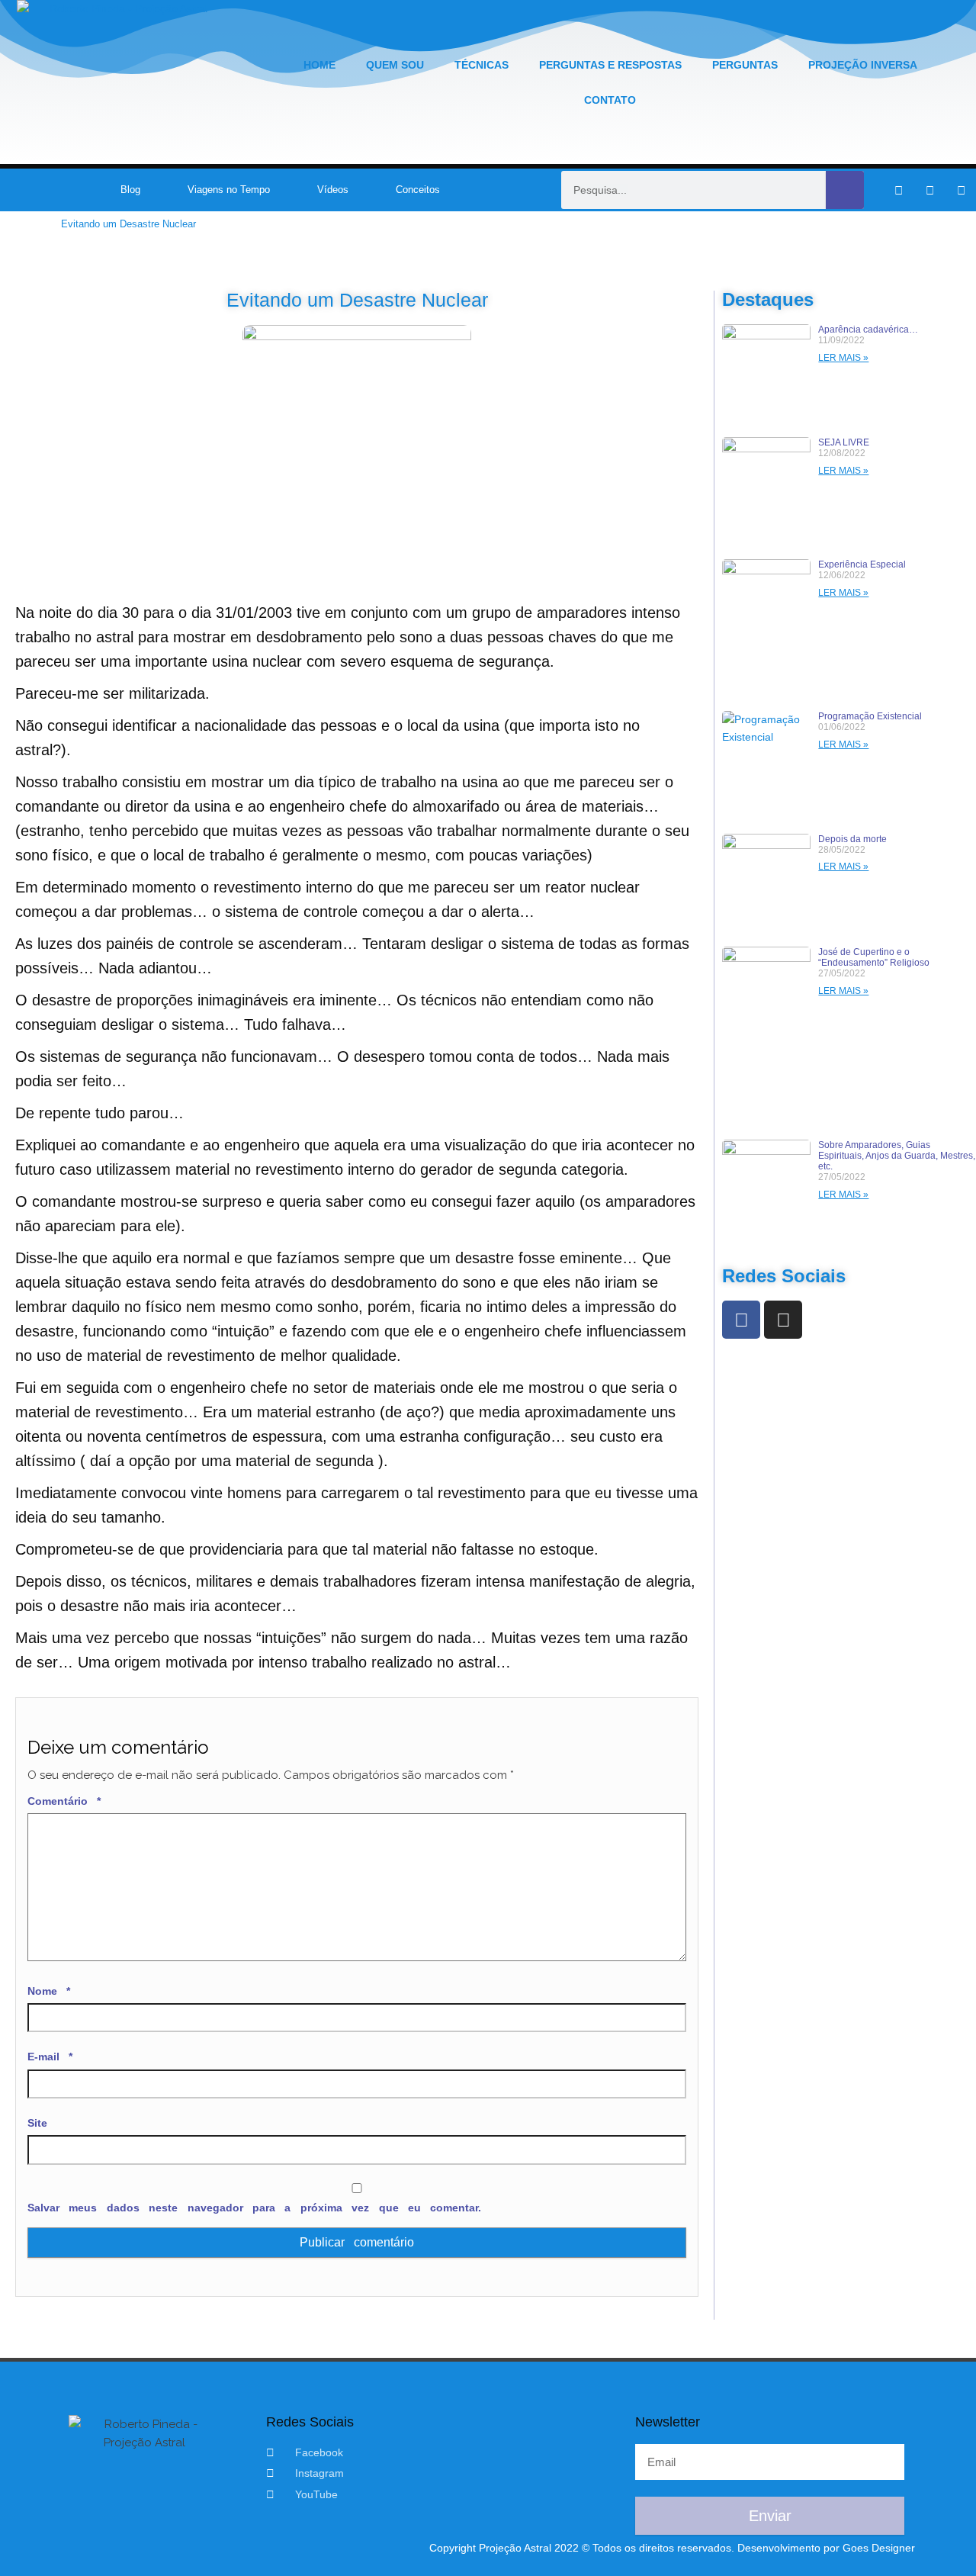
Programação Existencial (870, 716)
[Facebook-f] (898, 190)
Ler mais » (843, 358)
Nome (49, 1991)
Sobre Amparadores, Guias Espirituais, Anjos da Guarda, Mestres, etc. (897, 1156)
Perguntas (745, 65)
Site (37, 2123)
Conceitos (418, 190)
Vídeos (333, 190)
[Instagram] (929, 190)
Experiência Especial (862, 564)
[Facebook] (741, 1320)
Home (319, 65)
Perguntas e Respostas (610, 65)
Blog (130, 190)
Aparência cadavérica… (868, 330)
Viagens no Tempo (229, 190)
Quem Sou (395, 65)
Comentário (64, 1801)
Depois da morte (852, 839)
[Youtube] (961, 190)
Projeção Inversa (863, 65)
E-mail (50, 2057)
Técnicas (482, 65)
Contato (610, 100)
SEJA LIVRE (844, 442)
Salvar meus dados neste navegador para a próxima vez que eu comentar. (254, 2208)
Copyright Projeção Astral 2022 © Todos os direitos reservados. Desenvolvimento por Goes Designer (672, 2548)
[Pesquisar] (845, 190)
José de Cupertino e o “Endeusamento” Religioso (874, 957)
